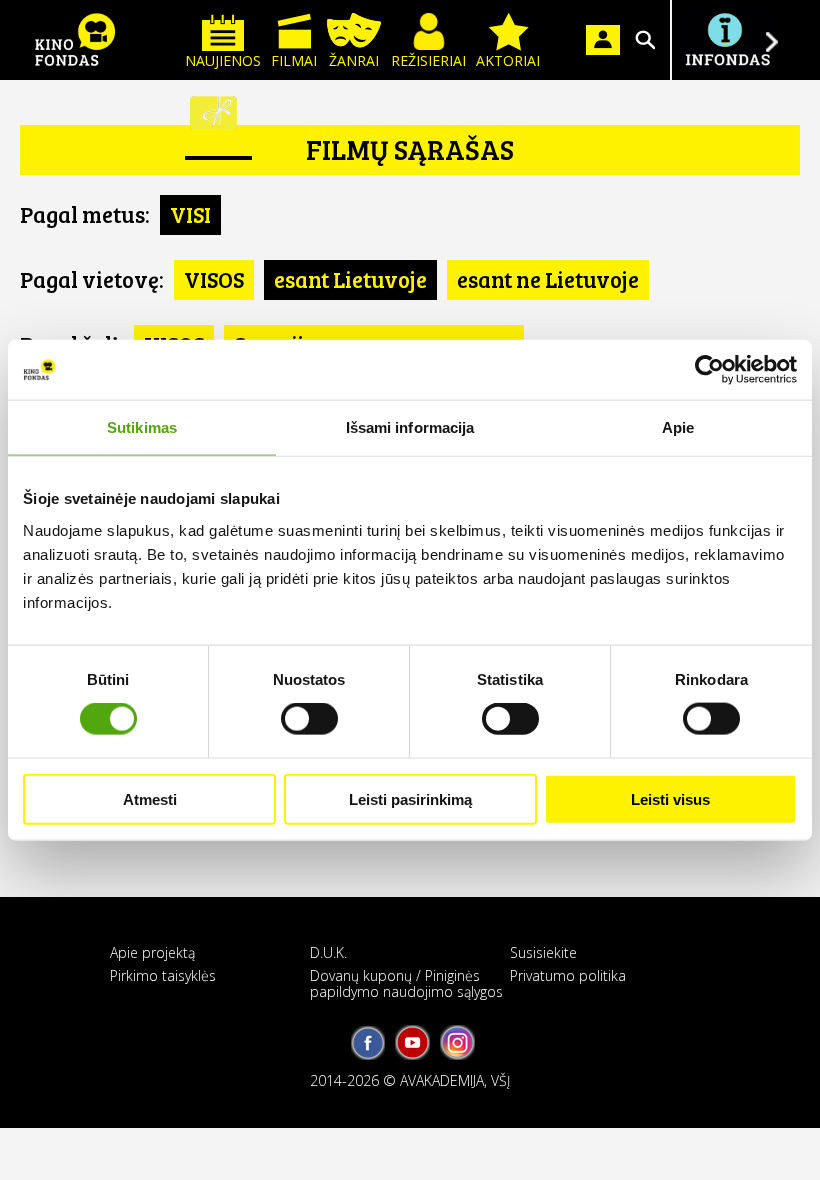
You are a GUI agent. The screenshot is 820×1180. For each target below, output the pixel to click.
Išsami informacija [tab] (410, 427)
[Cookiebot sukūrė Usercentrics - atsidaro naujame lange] (709, 370)
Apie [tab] (678, 427)
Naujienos (223, 60)
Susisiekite (543, 952)
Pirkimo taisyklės (163, 975)
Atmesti (150, 798)
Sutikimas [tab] (142, 427)
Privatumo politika (568, 975)
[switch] (309, 719)
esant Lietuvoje (350, 279)
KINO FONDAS (75, 40)
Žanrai (354, 60)
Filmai (294, 60)
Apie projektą (152, 952)
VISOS (214, 279)
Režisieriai (428, 60)
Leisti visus (670, 798)
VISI (190, 214)
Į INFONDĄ (727, 40)
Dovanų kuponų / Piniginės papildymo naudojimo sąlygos (406, 983)
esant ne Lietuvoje (548, 279)
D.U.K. (328, 952)
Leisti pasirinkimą (410, 798)
